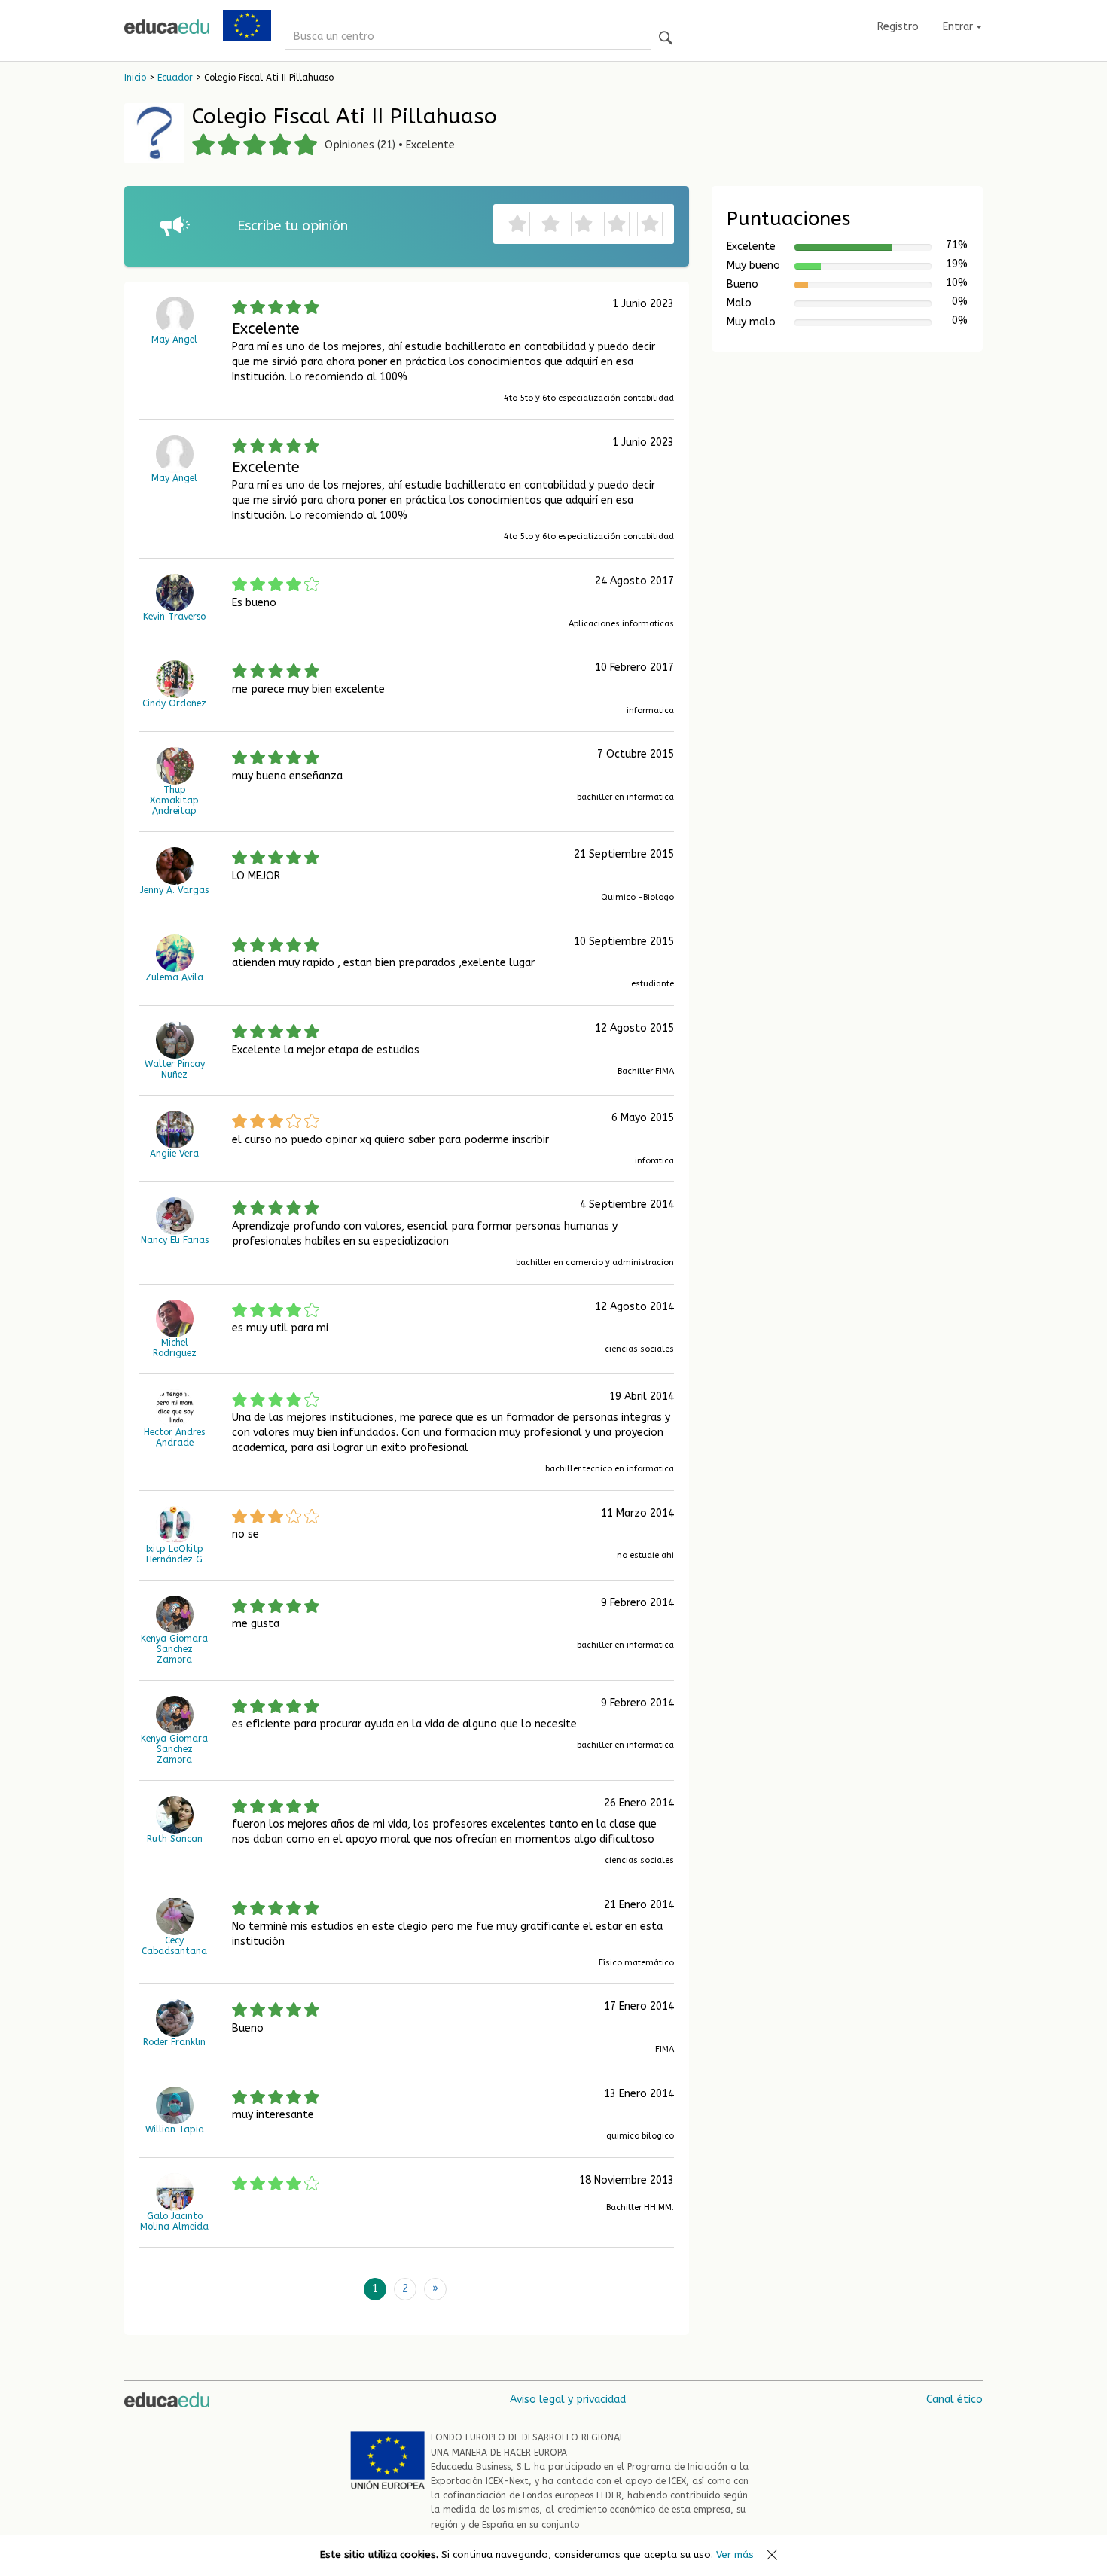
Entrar (959, 27)
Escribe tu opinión (293, 226)
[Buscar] (666, 39)
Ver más (735, 2555)
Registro (898, 27)
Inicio (135, 78)
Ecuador (175, 78)
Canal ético (955, 2399)
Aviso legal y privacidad (568, 2399)
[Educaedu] (167, 26)
